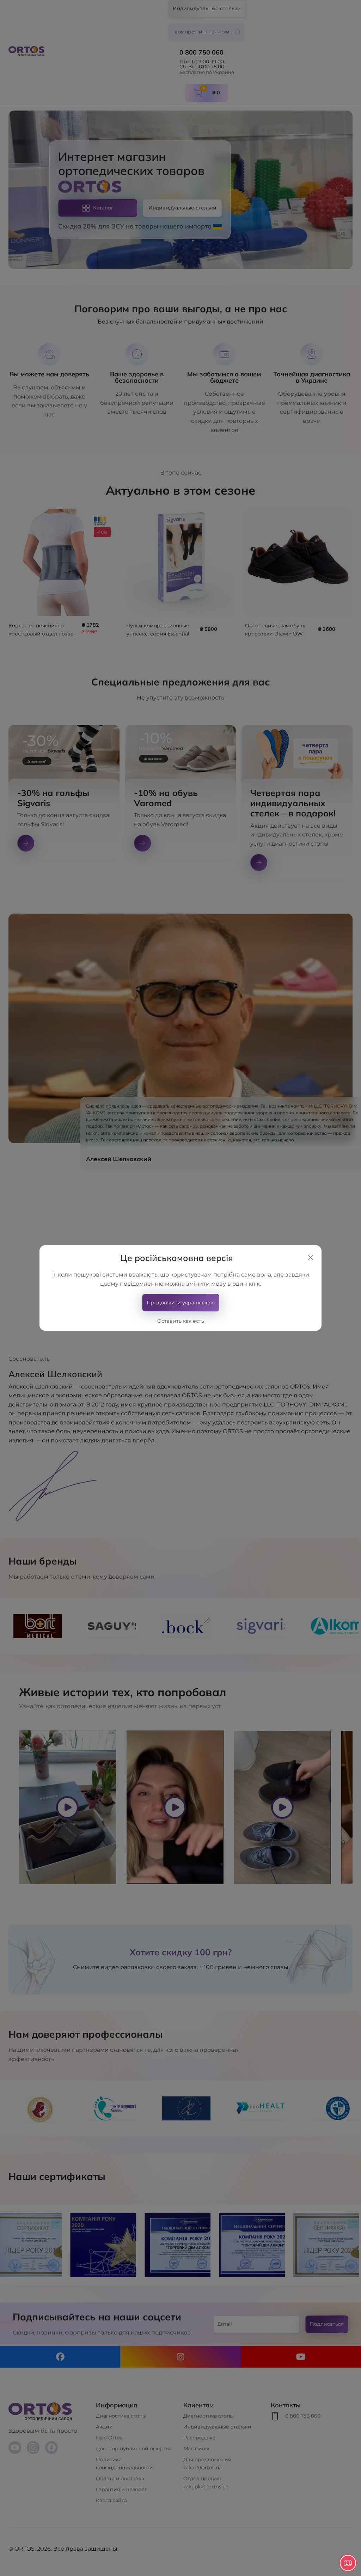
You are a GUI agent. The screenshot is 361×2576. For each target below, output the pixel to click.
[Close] (311, 1258)
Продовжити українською (181, 1303)
